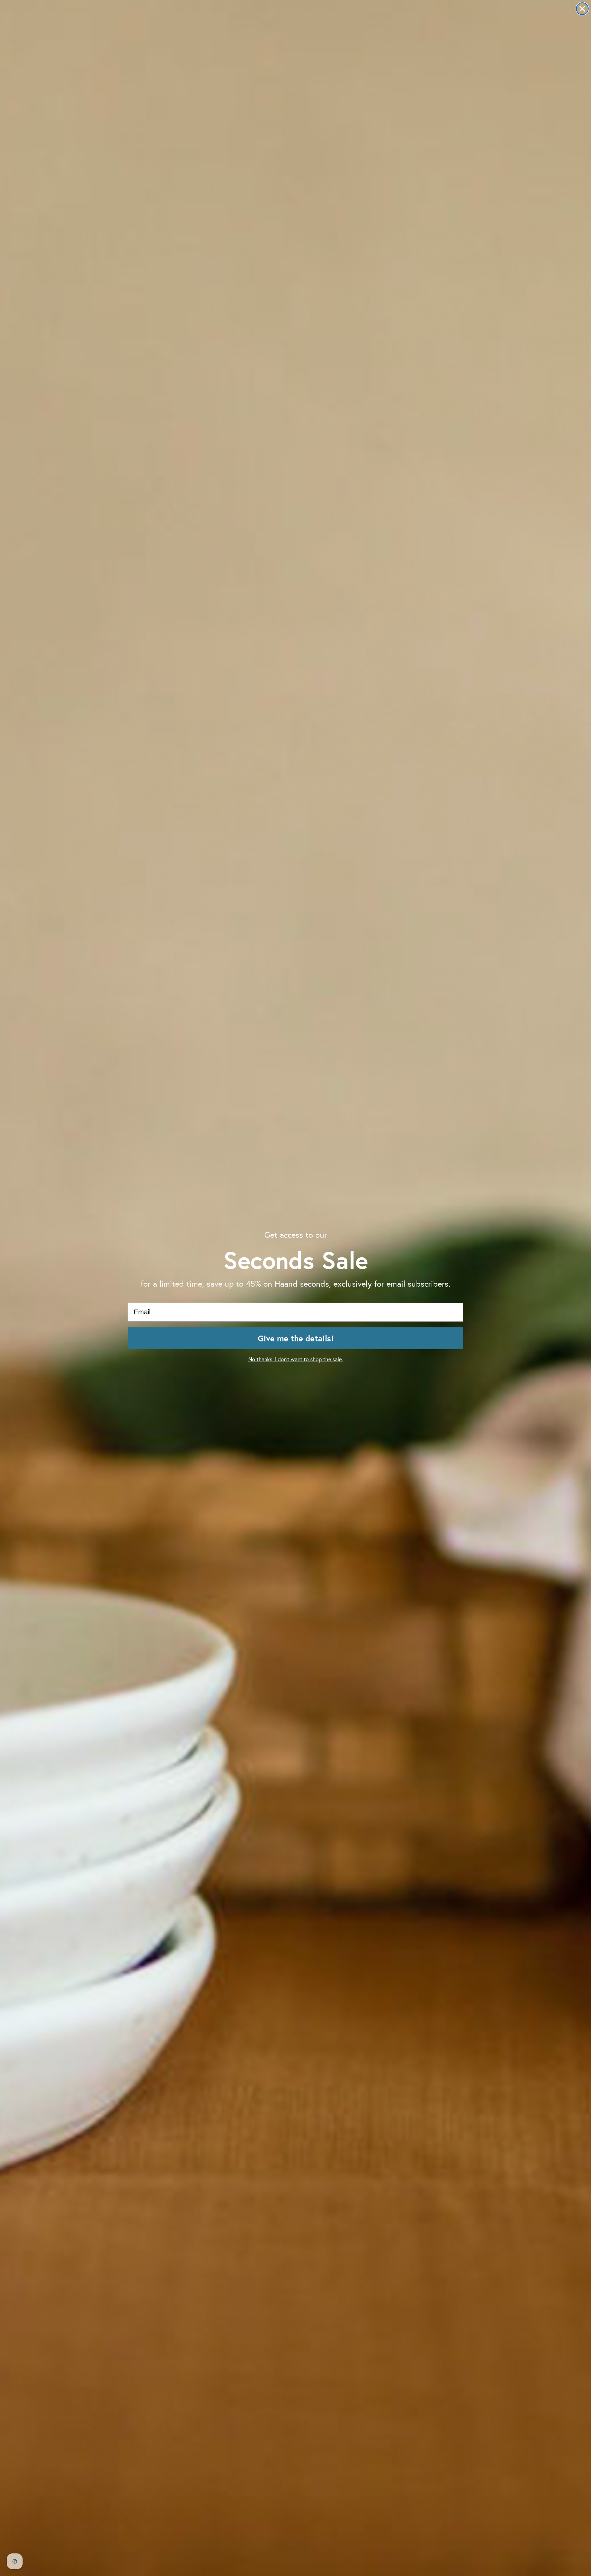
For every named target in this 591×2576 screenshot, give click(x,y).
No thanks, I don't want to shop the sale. (296, 1359)
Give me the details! (296, 1338)
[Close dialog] (582, 9)
